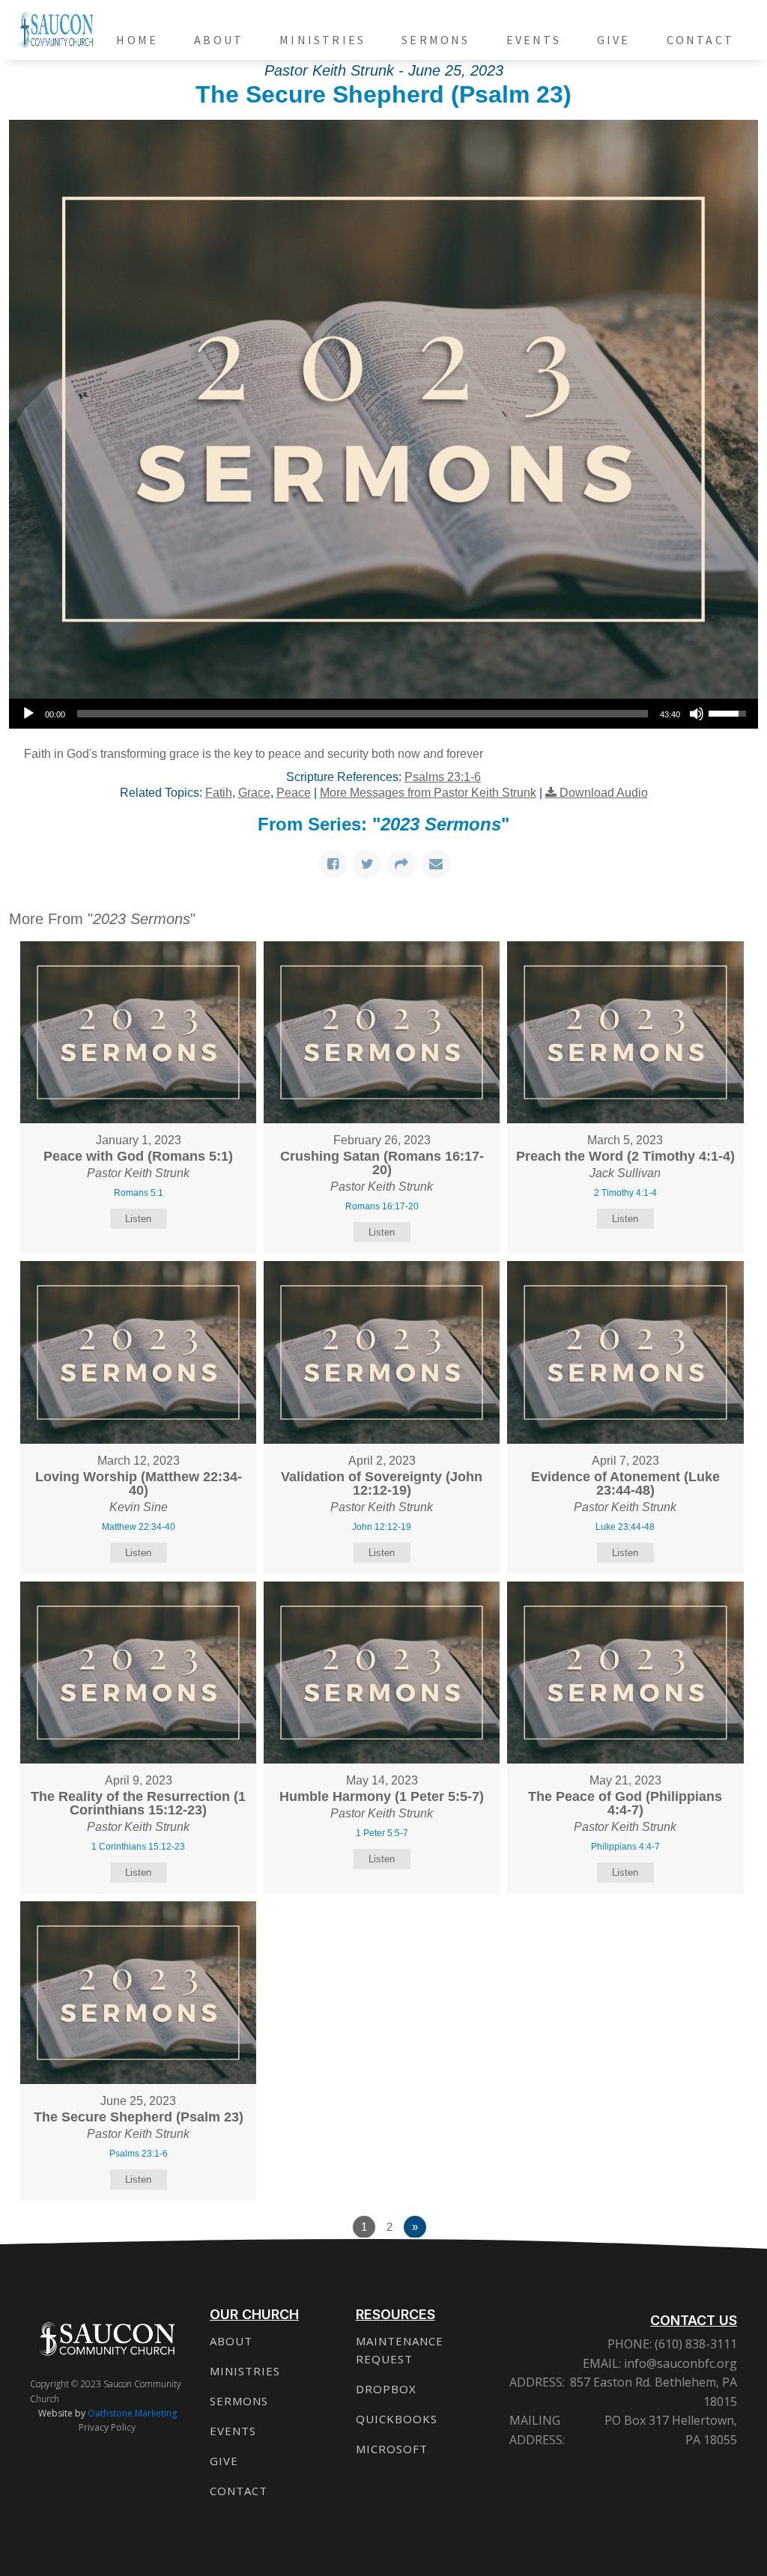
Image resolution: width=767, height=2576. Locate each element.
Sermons (436, 40)
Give (614, 40)
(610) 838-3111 (694, 2344)
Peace (294, 793)
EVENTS (233, 2431)
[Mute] (697, 714)
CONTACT (239, 2491)
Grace (254, 793)
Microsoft (392, 2449)
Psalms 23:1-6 (443, 777)
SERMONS (239, 2401)
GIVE (224, 2461)
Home (137, 40)
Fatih (219, 793)
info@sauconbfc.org (680, 2363)
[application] (383, 714)
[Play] (28, 714)
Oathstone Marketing (132, 2413)
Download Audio (604, 793)
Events (534, 40)
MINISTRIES (245, 2371)
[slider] (363, 714)
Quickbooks (397, 2419)
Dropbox (386, 2389)
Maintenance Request (400, 2350)
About (219, 40)
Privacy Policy (107, 2427)
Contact (700, 40)
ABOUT (231, 2341)
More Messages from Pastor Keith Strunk (428, 793)
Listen (138, 1219)
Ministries (322, 40)
